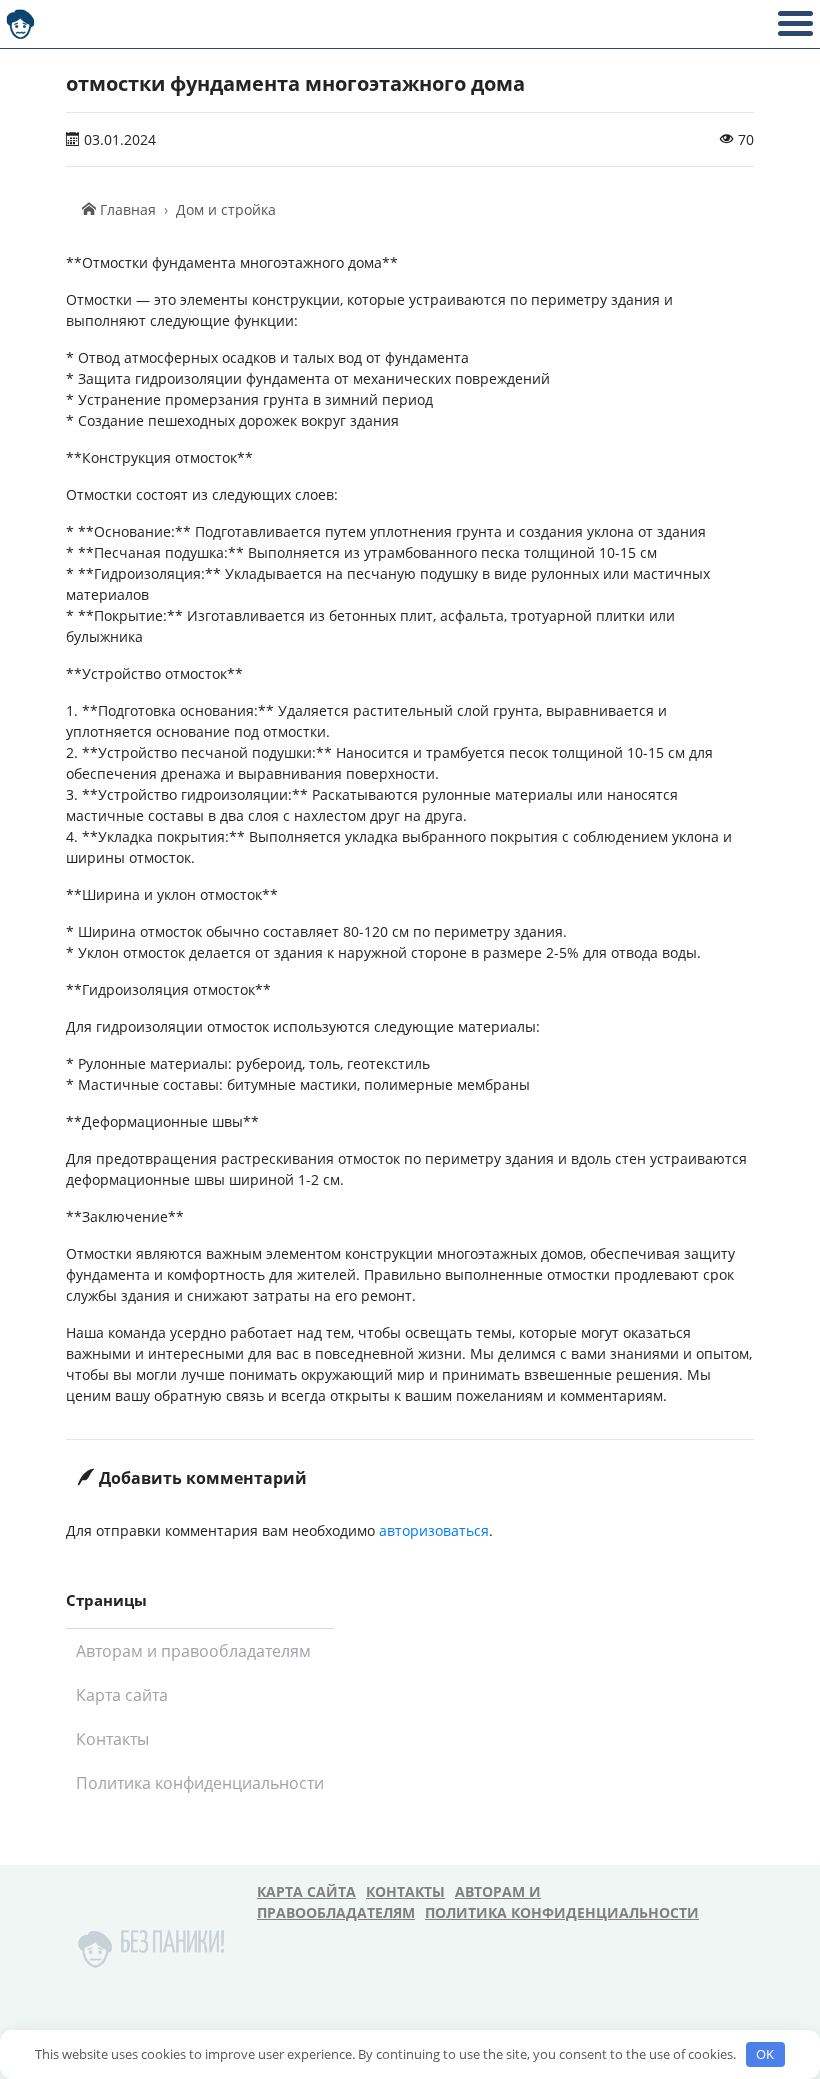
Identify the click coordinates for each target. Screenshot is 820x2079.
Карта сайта (122, 1695)
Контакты (112, 1739)
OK (765, 2054)
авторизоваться (434, 1530)
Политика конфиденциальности (200, 1783)
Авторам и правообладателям (193, 1651)
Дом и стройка (226, 209)
